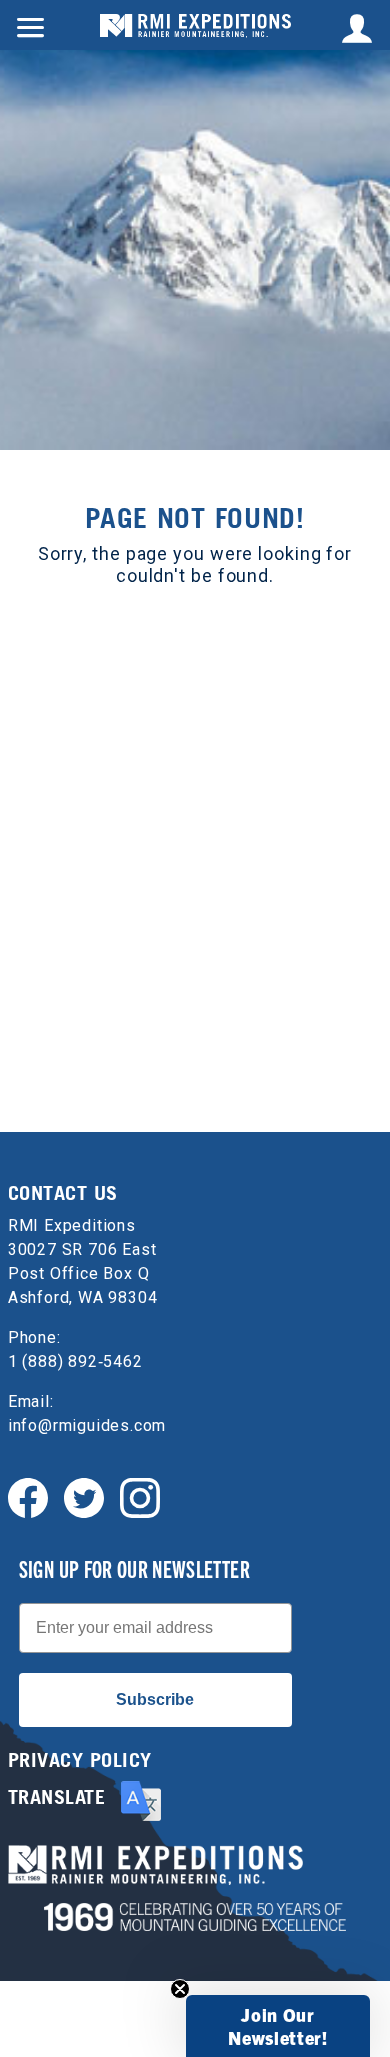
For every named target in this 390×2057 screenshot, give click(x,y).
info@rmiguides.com (87, 1425)
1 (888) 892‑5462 (75, 1361)
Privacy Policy (80, 1760)
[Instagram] (140, 1496)
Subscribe (155, 1699)
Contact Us (63, 1193)
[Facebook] (28, 1496)
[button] (278, 2026)
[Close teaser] (180, 1989)
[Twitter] (84, 1496)
